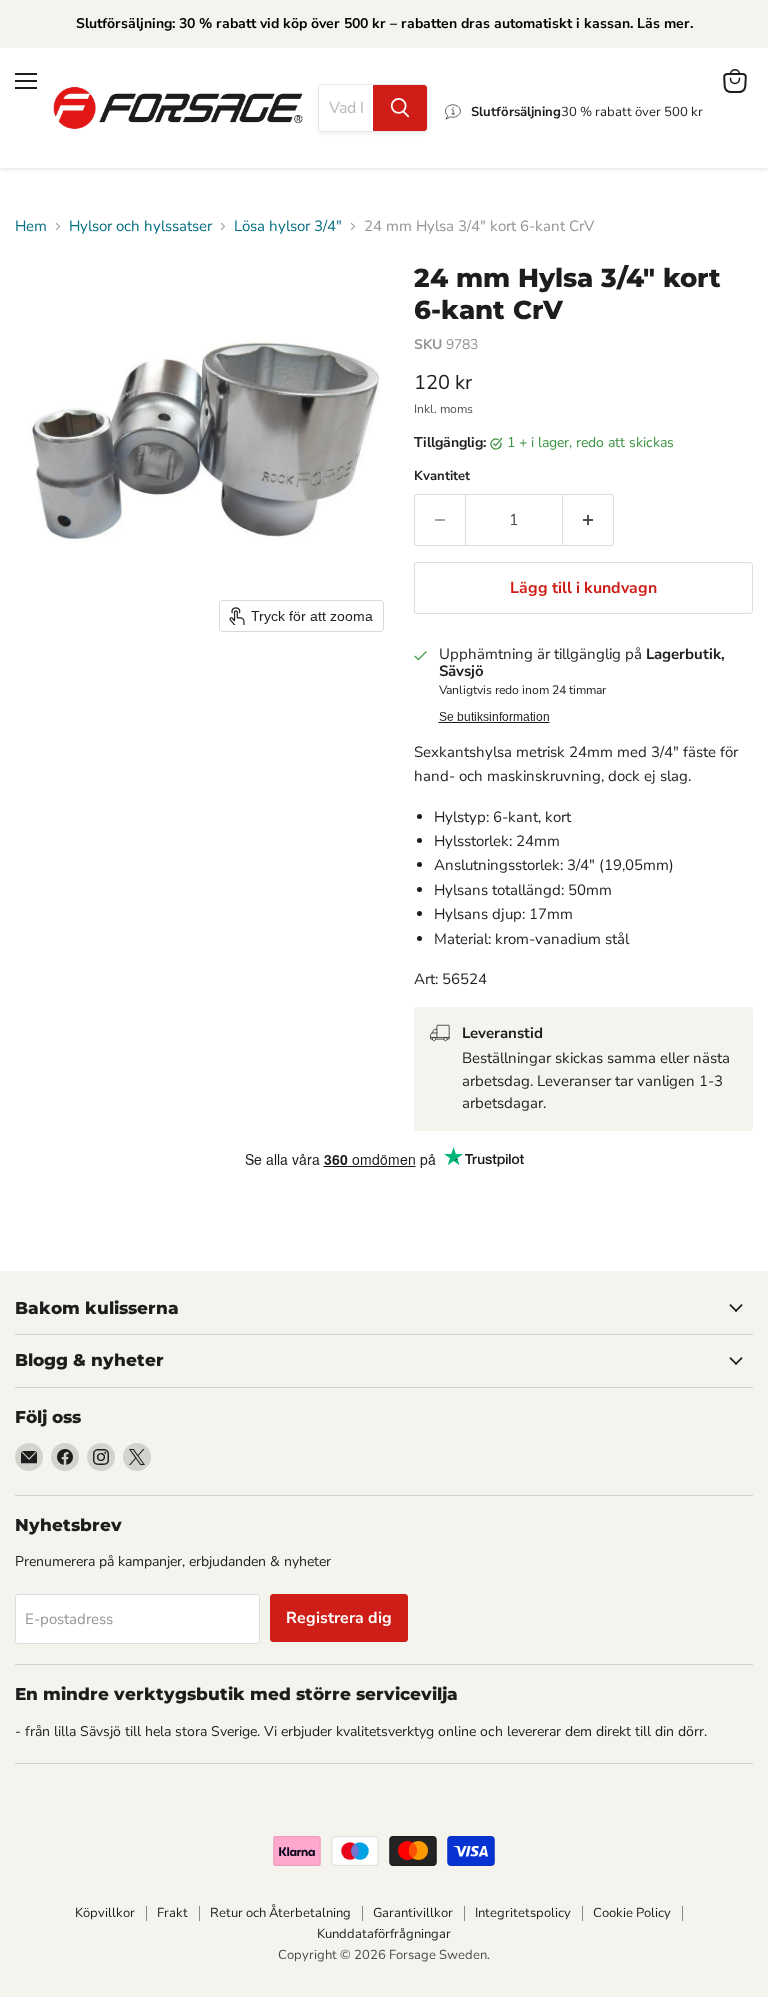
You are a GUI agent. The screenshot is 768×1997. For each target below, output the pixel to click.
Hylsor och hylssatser (140, 226)
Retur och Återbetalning (280, 1913)
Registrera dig (339, 1618)
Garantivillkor (413, 1913)
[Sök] (400, 108)
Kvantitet (442, 476)
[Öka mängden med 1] (588, 520)
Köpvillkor (105, 1913)
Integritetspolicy (523, 1913)
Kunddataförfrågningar (384, 1934)
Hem (31, 226)
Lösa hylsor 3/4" (288, 226)
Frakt (172, 1913)
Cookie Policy (632, 1913)
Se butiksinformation (494, 717)
